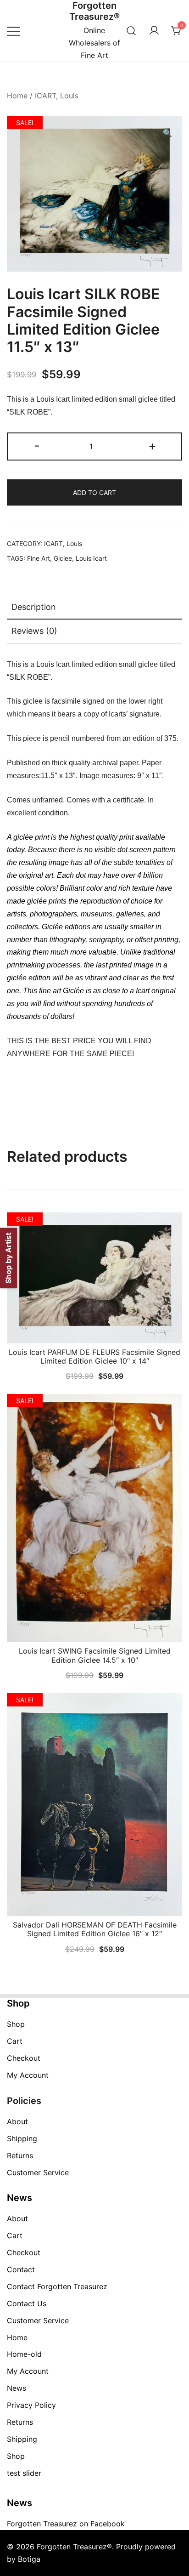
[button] (167, 133)
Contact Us (27, 2303)
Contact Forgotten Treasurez (57, 2286)
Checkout (24, 2058)
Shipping (22, 2138)
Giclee (63, 558)
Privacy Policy (31, 2405)
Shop (16, 2024)
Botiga (29, 2559)
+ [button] (152, 446)
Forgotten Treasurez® (94, 11)
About (17, 2121)
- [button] (37, 446)
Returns (20, 2155)
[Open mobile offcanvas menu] (13, 31)
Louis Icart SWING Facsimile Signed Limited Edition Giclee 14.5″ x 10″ (95, 1655)
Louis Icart (91, 558)
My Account (28, 2075)
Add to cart (94, 492)
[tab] (94, 608)
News (17, 2388)
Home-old (24, 2354)
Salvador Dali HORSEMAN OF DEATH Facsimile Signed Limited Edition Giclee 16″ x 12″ (95, 1929)
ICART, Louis (57, 96)
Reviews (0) (34, 631)
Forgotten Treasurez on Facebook (66, 2524)
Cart (15, 2041)
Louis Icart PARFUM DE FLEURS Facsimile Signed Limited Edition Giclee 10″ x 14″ (94, 1356)
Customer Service (38, 2172)
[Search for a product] (131, 31)
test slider (24, 2473)
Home (17, 96)
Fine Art (39, 558)
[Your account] (154, 31)
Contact (21, 2269)
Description (34, 607)
